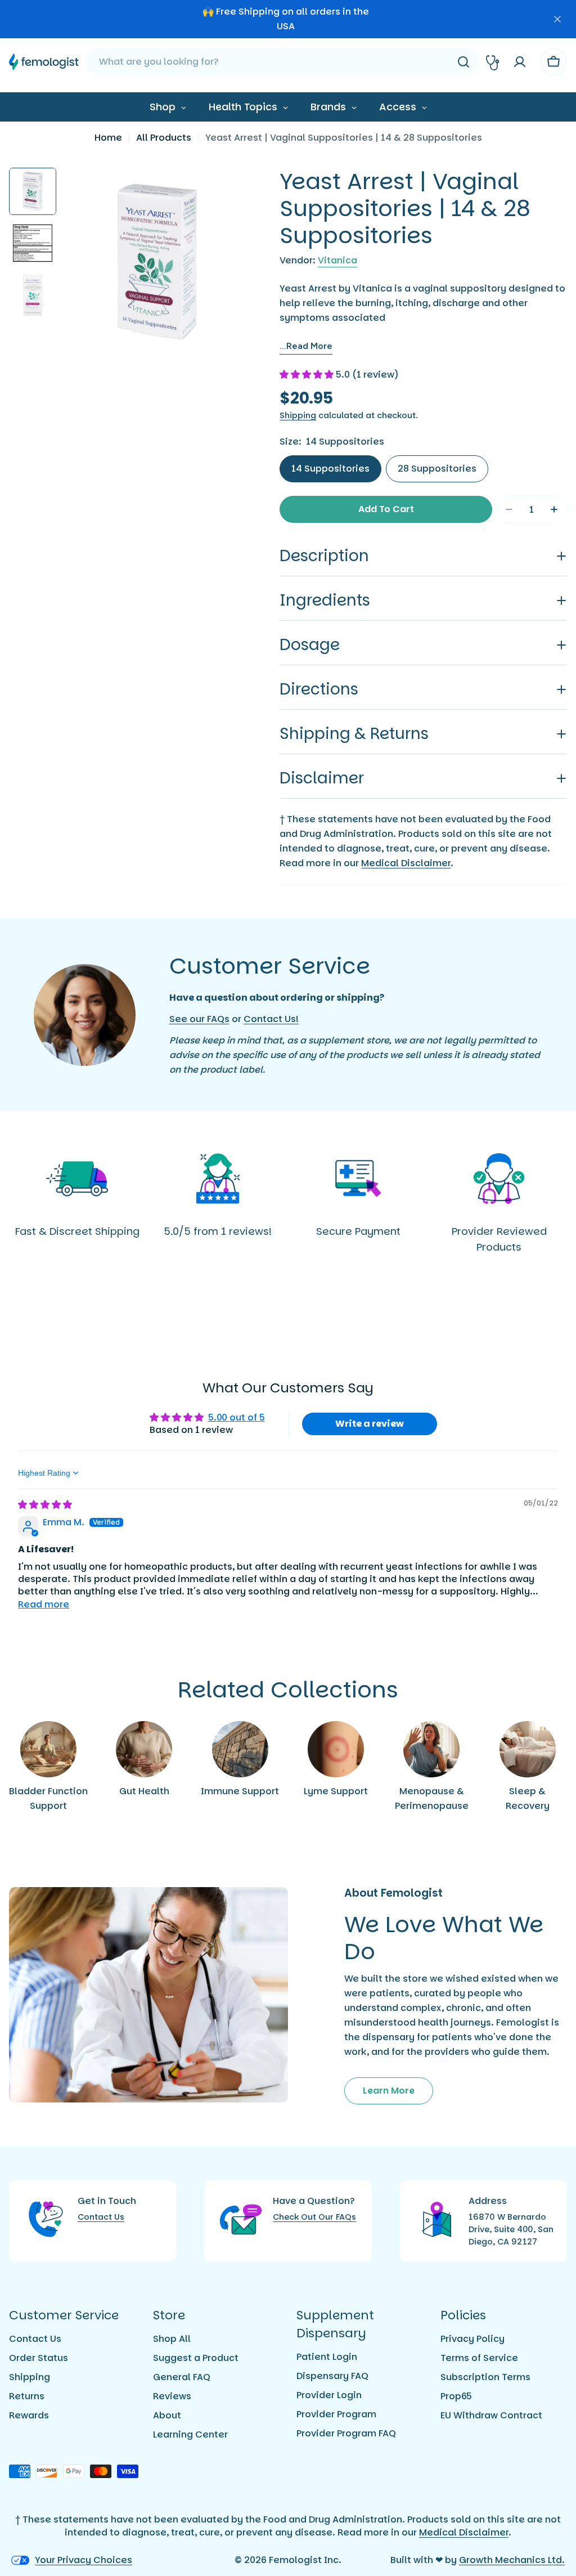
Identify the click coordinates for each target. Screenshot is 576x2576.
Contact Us (101, 2217)
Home (108, 138)
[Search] (463, 62)
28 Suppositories (437, 469)
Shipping (298, 415)
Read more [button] (44, 1604)
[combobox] (282, 62)
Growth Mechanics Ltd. (512, 2560)
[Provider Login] (493, 62)
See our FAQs (199, 1019)
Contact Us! (271, 1019)
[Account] (520, 62)
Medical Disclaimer (406, 863)
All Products (164, 138)
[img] (45, 1505)
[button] (308, 375)
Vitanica (337, 260)
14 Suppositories (330, 469)
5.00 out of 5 (237, 1417)
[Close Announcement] (557, 19)
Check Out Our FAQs (314, 2217)
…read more (306, 346)
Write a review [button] (370, 1424)
